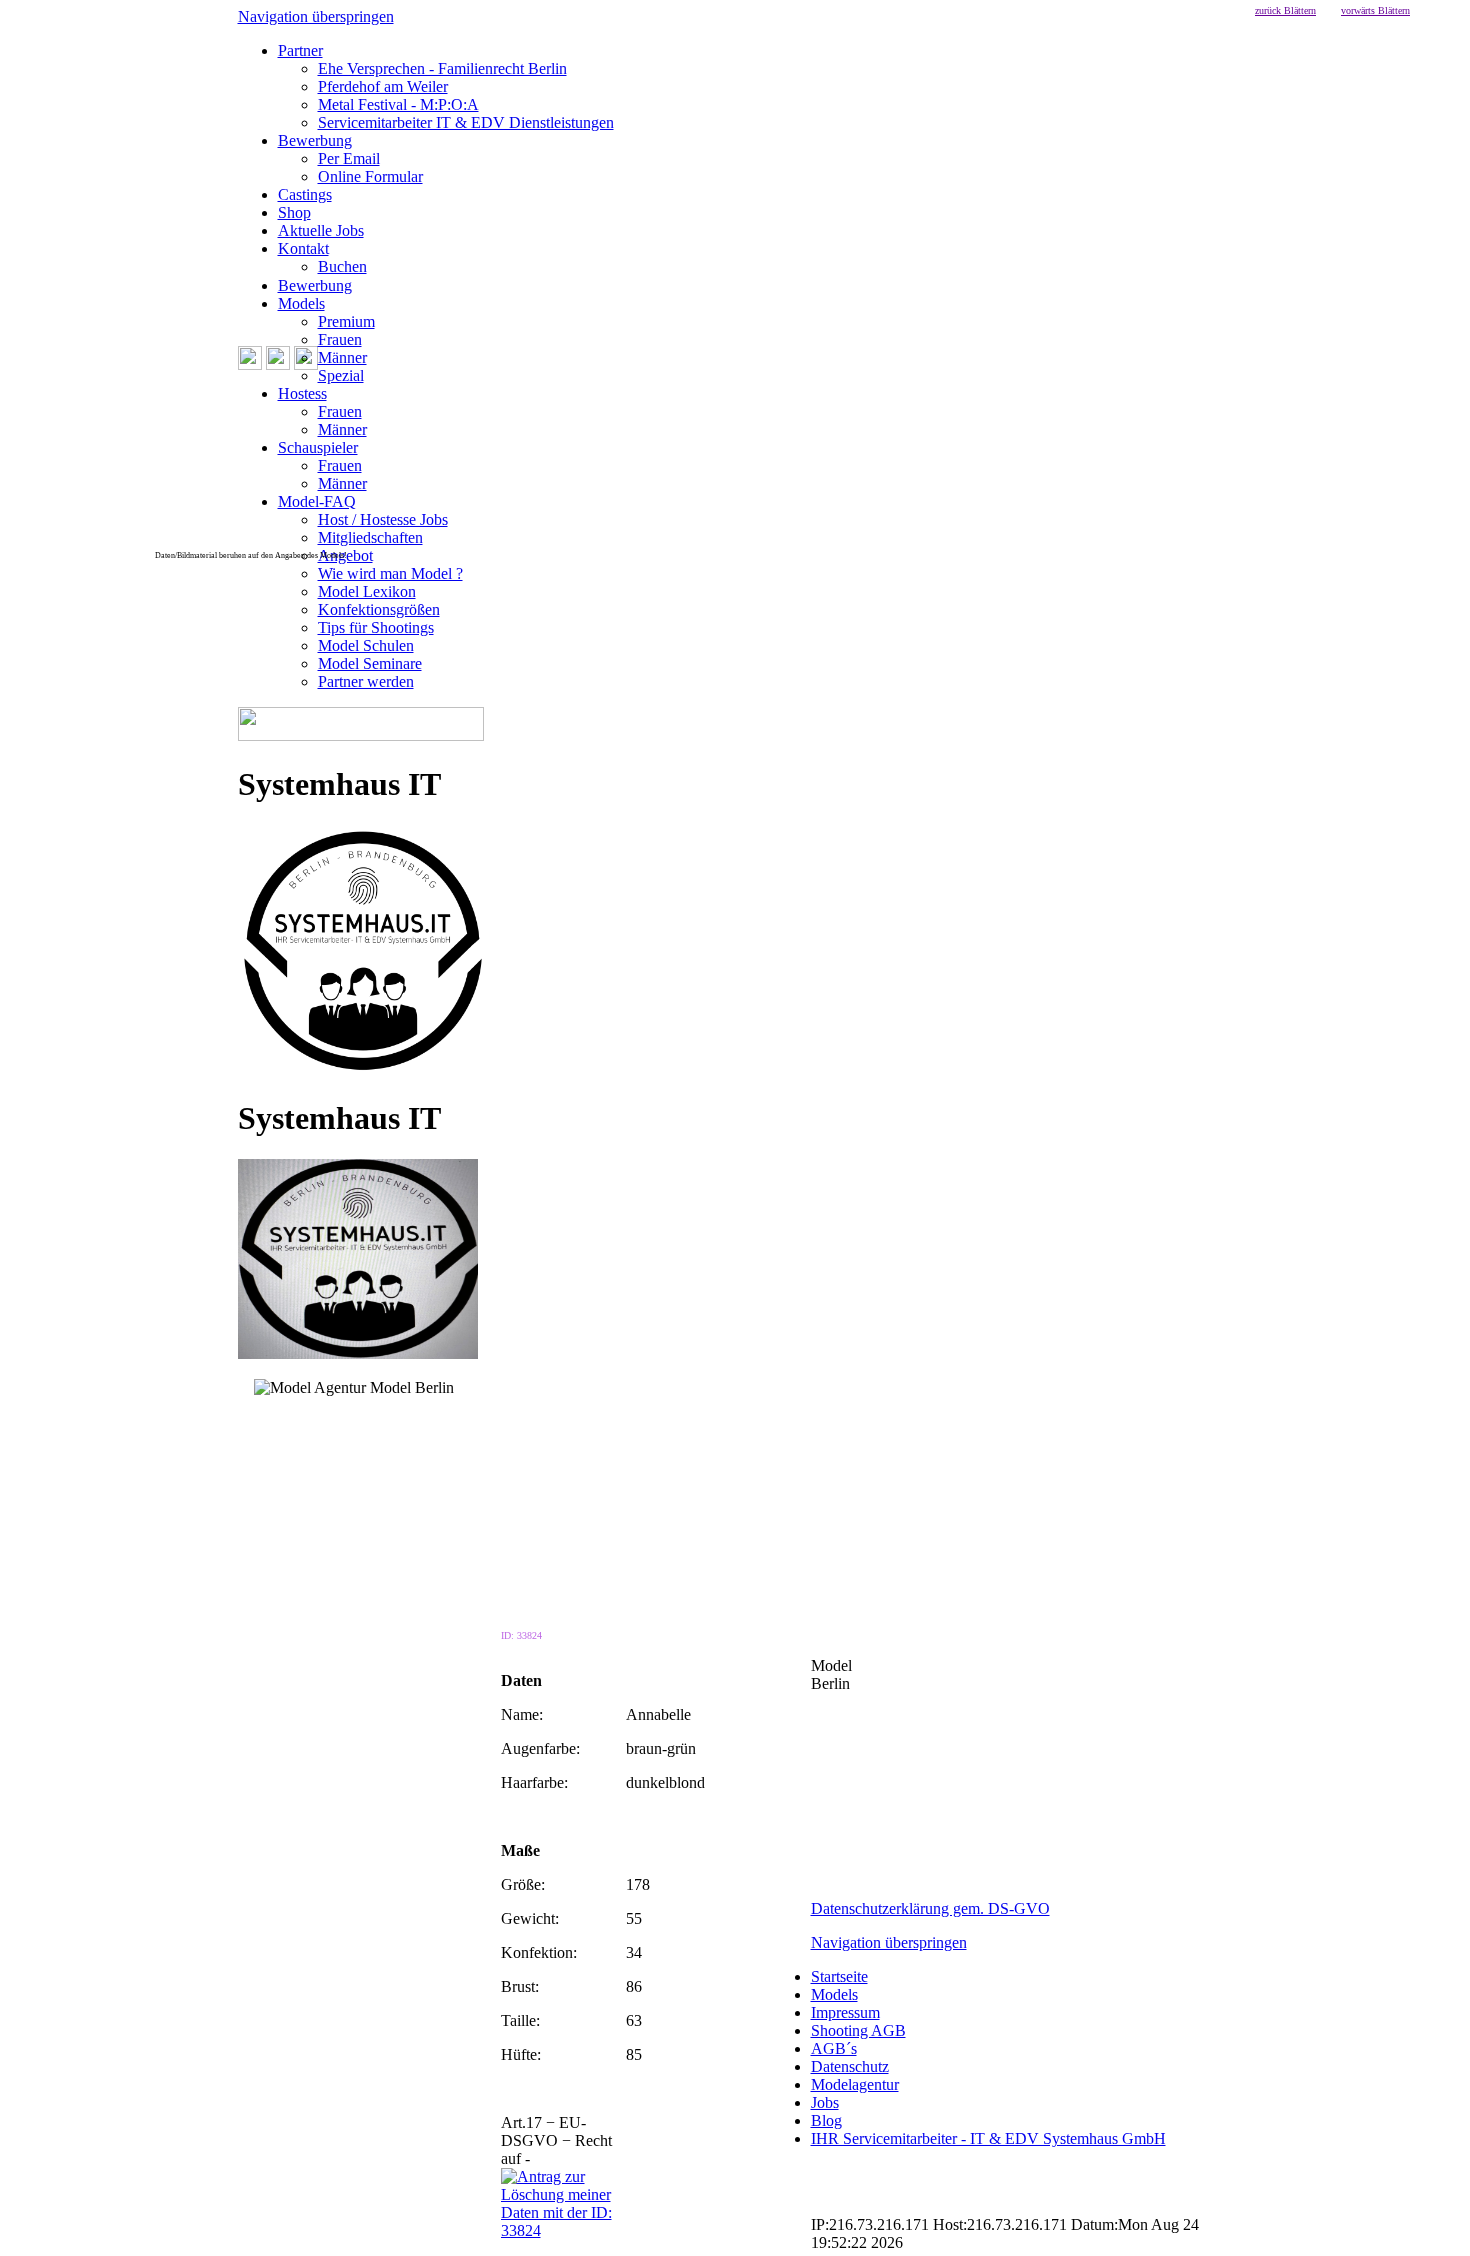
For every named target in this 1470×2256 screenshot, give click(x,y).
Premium (346, 321)
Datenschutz (850, 2066)
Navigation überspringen (316, 16)
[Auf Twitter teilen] (524, 1407)
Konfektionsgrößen (379, 609)
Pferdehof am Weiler (383, 86)
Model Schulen (366, 645)
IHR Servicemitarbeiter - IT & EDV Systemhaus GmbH (988, 2138)
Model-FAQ (317, 501)
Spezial (341, 375)
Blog (826, 2120)
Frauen (340, 339)
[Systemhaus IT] (363, 1069)
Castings (305, 194)
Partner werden (366, 681)
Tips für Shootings (376, 627)
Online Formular (370, 176)
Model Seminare (370, 663)
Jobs (825, 2102)
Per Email (349, 158)
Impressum (845, 2012)
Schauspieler (318, 447)
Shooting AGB (858, 2030)
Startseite (839, 1976)
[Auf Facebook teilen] (504, 1407)
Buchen (342, 266)
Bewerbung (315, 140)
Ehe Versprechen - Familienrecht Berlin (442, 68)
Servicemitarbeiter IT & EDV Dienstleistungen (466, 122)
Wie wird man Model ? (390, 573)
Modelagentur (855, 2084)
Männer (342, 357)
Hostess (302, 393)
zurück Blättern (1285, 10)
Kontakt (303, 248)
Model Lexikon (367, 591)
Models (301, 303)
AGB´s (834, 2048)
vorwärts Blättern (1375, 10)
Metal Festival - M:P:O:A (398, 104)
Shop (294, 212)
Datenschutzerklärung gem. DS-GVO (930, 1908)
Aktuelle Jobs (321, 230)
